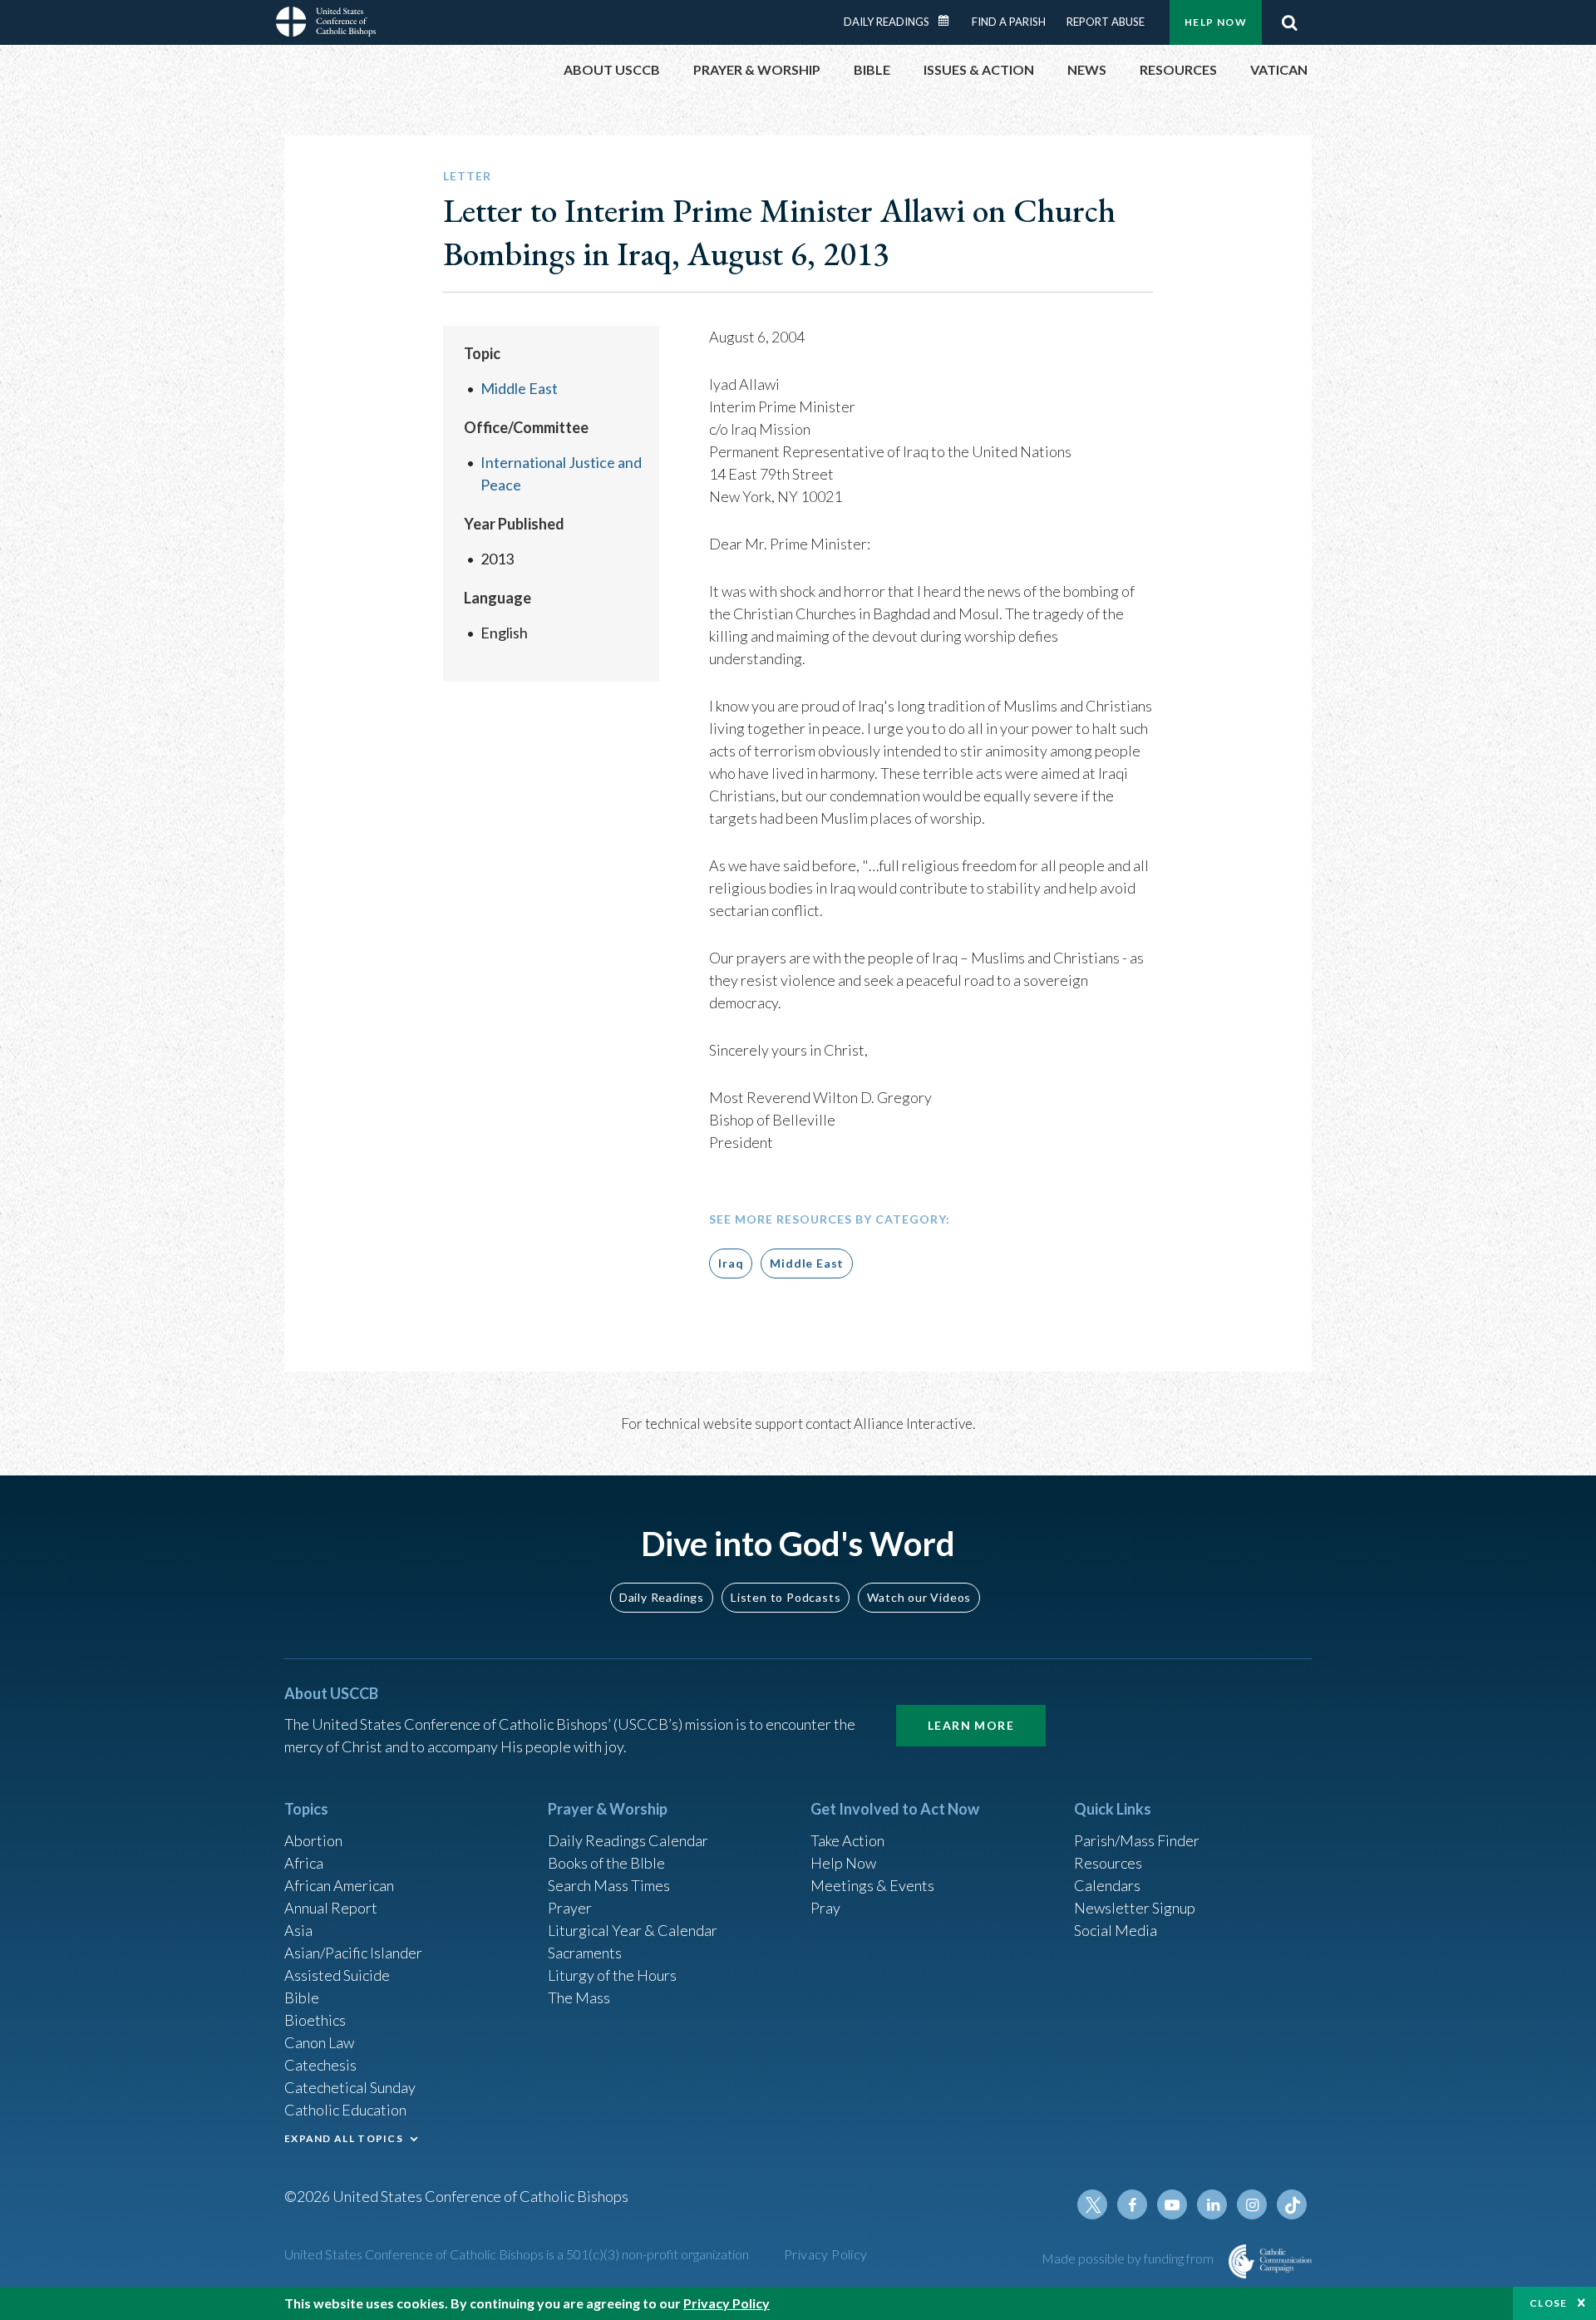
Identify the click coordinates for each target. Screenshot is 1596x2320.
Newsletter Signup (1135, 1908)
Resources (1108, 1863)
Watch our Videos (919, 1597)
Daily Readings (887, 22)
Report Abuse (1106, 22)
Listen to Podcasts (786, 1597)
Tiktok (1292, 2204)
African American (339, 1885)
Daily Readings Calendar (949, 21)
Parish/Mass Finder (1137, 1840)
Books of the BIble (606, 1863)
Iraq (731, 1263)
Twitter (1092, 2204)
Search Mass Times (609, 1885)
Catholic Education (345, 2110)
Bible (302, 1997)
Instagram (1252, 2204)
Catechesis (320, 2065)
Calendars (1107, 1885)
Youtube (1172, 2204)
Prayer (570, 1908)
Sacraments (585, 1953)
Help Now (1216, 22)
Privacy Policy (826, 2254)
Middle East (519, 388)
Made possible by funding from (1129, 2258)
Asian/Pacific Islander (353, 1953)
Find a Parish (1009, 22)
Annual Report (331, 1908)
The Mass (579, 1997)
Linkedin (1212, 2204)
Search (1289, 22)
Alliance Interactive (913, 1424)
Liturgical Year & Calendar (633, 1930)
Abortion (313, 1840)
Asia (298, 1930)
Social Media (1116, 1930)
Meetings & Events (872, 1885)
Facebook (1132, 2204)
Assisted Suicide (337, 1975)
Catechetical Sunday (350, 2087)
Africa (304, 1863)
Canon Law (319, 2042)
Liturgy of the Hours (612, 1975)
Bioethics (315, 2020)
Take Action (847, 1840)
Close (1549, 2303)
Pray (825, 1908)
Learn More (971, 1725)
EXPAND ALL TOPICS (344, 2138)
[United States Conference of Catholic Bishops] (326, 24)
